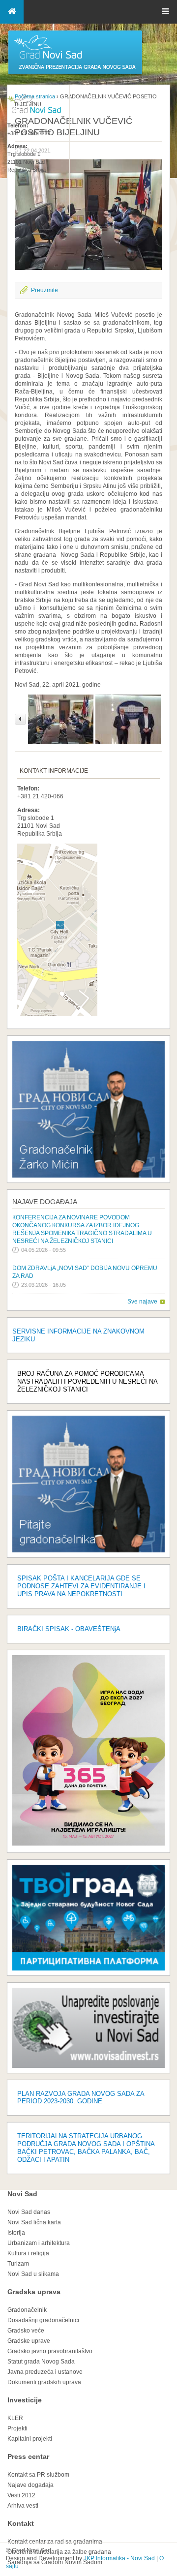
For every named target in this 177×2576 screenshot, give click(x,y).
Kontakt (21, 2523)
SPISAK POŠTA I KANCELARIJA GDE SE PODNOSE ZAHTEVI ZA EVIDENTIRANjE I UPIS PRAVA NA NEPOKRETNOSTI (81, 1586)
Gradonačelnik (27, 2310)
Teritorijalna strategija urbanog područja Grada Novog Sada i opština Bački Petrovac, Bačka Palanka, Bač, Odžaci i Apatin (86, 2148)
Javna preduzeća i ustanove (45, 2372)
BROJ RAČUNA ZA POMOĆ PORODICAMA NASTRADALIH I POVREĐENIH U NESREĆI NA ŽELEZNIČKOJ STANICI (87, 1381)
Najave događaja (45, 1202)
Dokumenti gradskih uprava (44, 2382)
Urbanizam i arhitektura (39, 2243)
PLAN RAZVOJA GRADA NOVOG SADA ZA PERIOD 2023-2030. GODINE (81, 2098)
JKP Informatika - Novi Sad (119, 2558)
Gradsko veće (26, 2331)
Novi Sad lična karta (34, 2222)
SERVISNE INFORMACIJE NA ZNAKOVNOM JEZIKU (78, 1335)
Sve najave (142, 1302)
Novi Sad (22, 2194)
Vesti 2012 (21, 2495)
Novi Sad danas (29, 2212)
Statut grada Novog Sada (41, 2362)
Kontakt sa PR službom (38, 2475)
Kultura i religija (28, 2253)
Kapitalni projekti (30, 2439)
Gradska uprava (34, 2292)
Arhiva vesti (23, 2506)
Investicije (25, 2400)
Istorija (16, 2233)
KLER (15, 2418)
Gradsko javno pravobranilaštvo (50, 2351)
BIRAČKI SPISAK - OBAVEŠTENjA (69, 1629)
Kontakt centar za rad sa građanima (55, 2542)
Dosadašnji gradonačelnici (43, 2320)
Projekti (17, 2428)
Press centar (28, 2456)
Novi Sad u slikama (33, 2274)
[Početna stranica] (75, 74)
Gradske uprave (29, 2341)
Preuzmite (44, 290)
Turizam (18, 2264)
